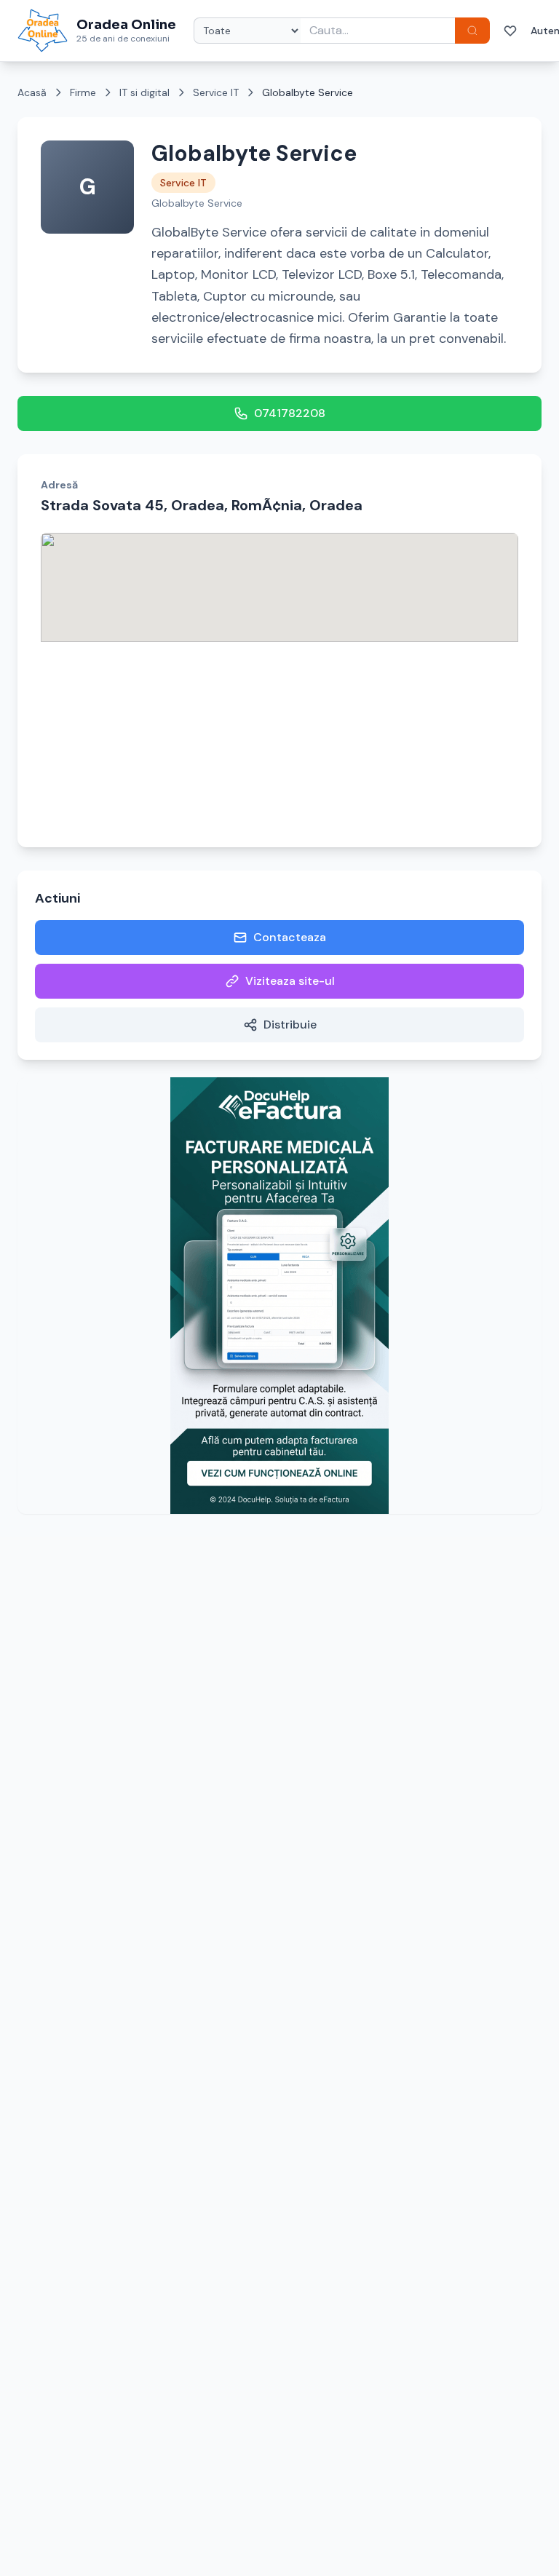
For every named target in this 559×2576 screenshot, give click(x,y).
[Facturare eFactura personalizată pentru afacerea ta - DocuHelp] (279, 1296)
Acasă (32, 92)
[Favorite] (510, 31)
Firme (83, 92)
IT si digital (144, 92)
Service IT (216, 92)
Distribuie (290, 1025)
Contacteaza (290, 937)
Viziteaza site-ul (290, 981)
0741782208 (290, 413)
